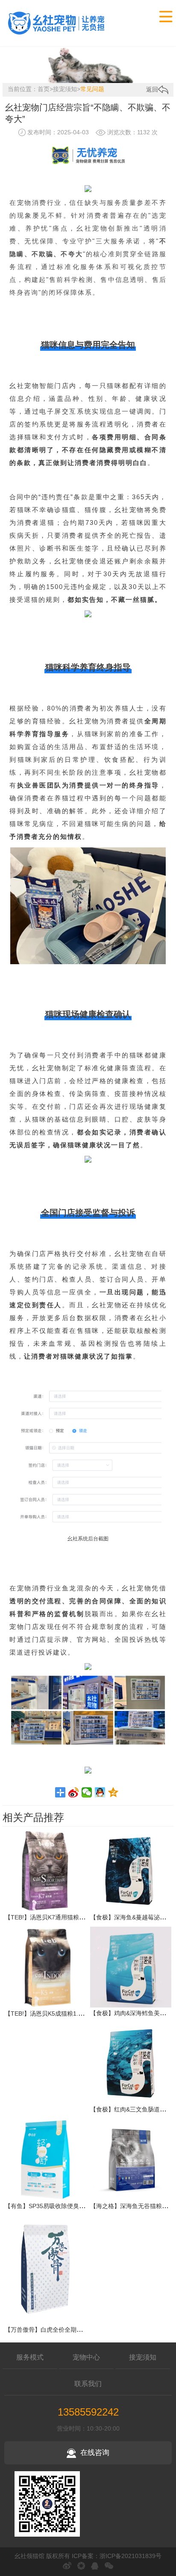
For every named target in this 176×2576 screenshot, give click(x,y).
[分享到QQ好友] (100, 1792)
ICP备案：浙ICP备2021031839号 (117, 2556)
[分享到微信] (87, 1792)
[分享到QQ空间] (113, 1792)
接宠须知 (65, 89)
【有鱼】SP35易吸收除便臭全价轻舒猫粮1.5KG (68, 2206)
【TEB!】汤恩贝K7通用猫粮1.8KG (50, 1917)
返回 (152, 89)
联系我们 (88, 2384)
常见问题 (92, 89)
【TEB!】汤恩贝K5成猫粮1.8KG (47, 2013)
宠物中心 (86, 2357)
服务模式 (30, 2357)
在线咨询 (95, 2453)
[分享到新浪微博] (74, 1792)
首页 (44, 89)
